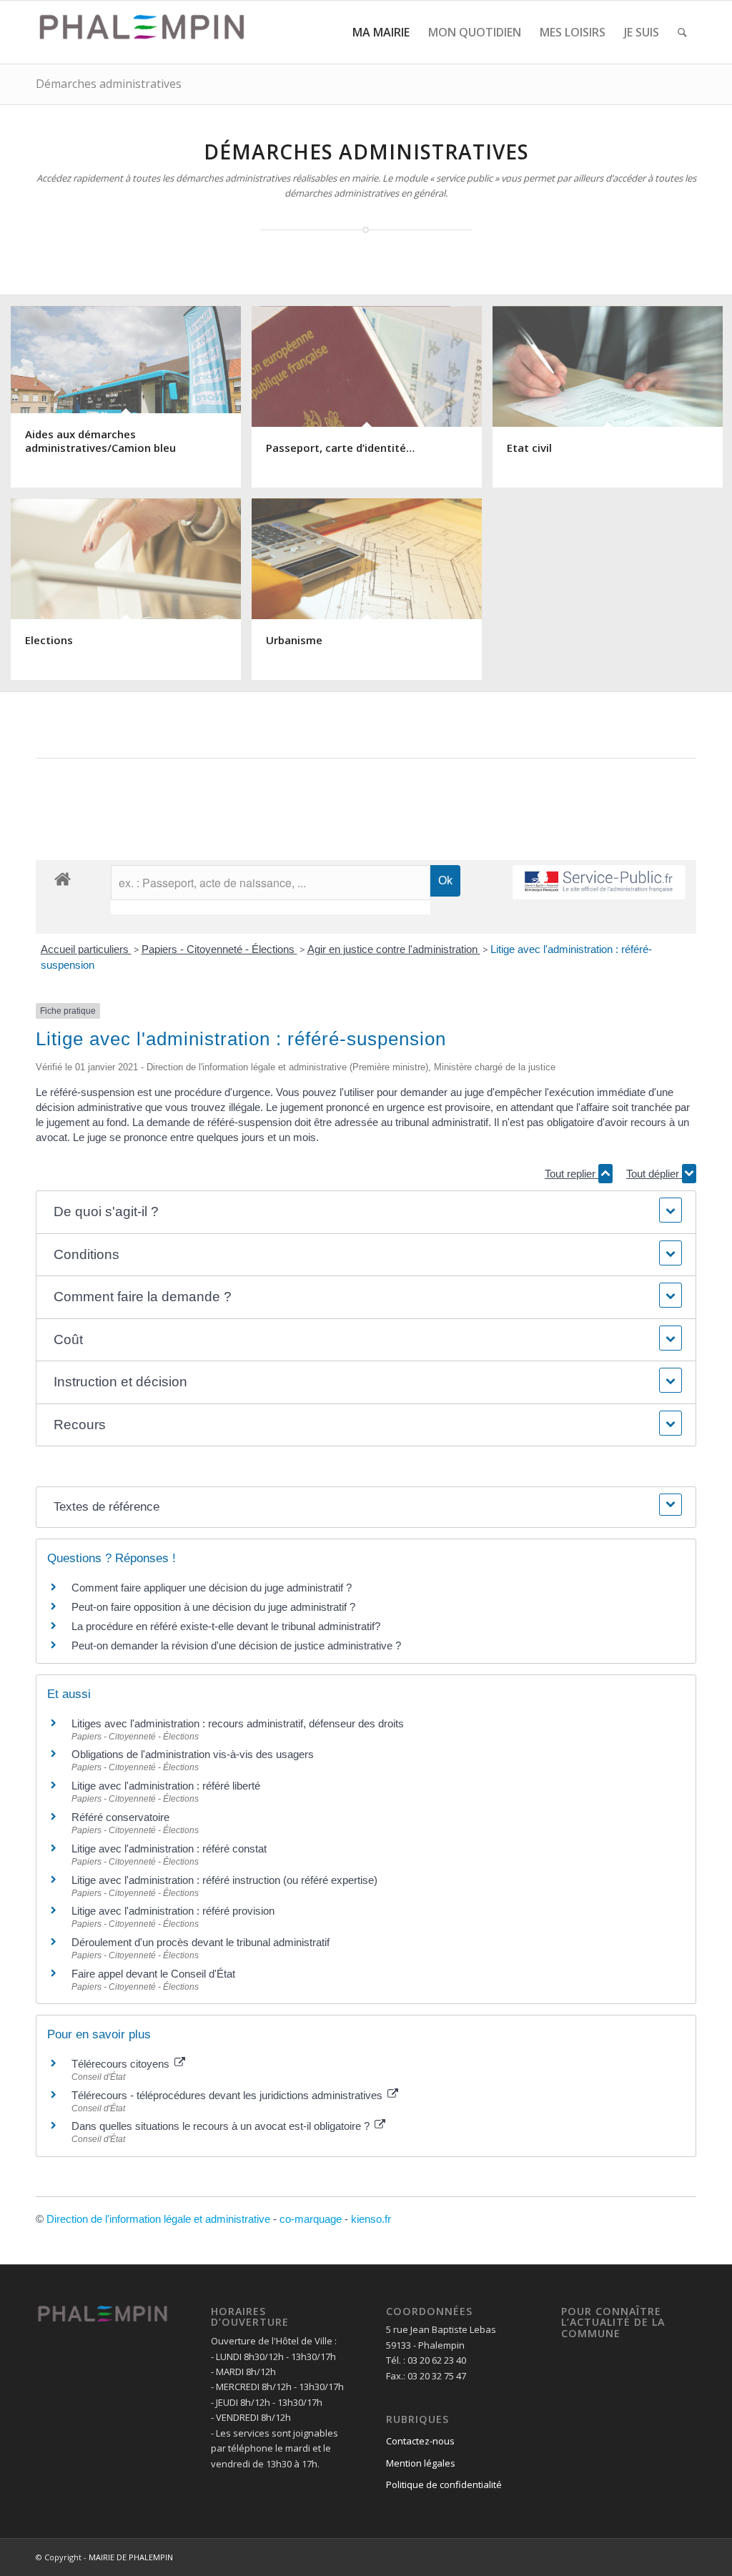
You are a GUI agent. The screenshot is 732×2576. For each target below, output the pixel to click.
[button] (366, 1212)
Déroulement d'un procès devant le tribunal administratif (201, 1942)
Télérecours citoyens (122, 2064)
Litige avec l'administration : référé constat (169, 1849)
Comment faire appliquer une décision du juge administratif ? (212, 1588)
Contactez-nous (420, 2441)
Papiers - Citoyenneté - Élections (219, 949)
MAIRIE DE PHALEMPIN (131, 2557)
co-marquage (311, 2219)
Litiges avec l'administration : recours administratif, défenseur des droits (238, 1723)
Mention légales (421, 2463)
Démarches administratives (109, 84)
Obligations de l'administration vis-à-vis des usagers (193, 1754)
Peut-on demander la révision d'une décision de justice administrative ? (236, 1645)
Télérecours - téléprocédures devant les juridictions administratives (228, 2095)
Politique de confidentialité (444, 2484)
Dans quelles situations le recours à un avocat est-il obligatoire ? (222, 2126)
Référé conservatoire (120, 1817)
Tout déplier (654, 1174)
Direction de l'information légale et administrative (158, 2219)
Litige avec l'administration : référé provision (173, 1911)
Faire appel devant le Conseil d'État (153, 1974)
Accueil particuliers (86, 949)
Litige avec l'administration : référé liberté (166, 1786)
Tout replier (572, 1174)
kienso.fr (371, 2219)
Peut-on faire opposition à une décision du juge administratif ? (213, 1607)
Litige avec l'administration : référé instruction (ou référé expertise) (224, 1880)
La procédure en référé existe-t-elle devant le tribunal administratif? (226, 1626)
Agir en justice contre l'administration (394, 949)
